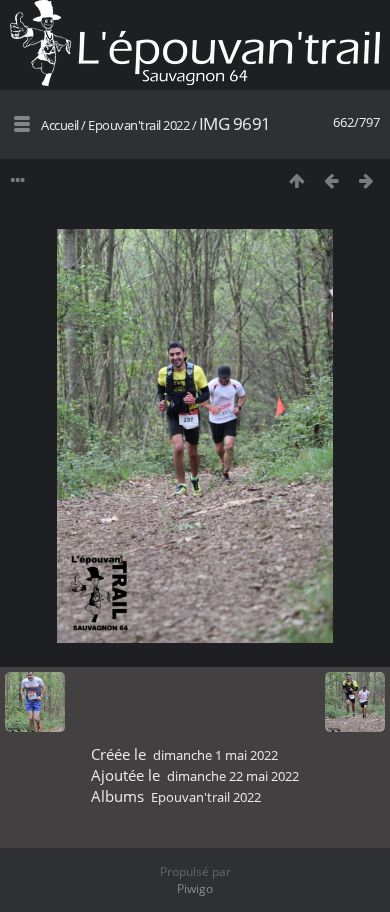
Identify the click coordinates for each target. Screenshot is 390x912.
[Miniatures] (296, 180)
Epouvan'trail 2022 (138, 125)
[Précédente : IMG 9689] (331, 180)
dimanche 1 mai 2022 (215, 755)
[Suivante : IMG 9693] (366, 180)
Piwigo (195, 888)
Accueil (60, 125)
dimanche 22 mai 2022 (233, 776)
